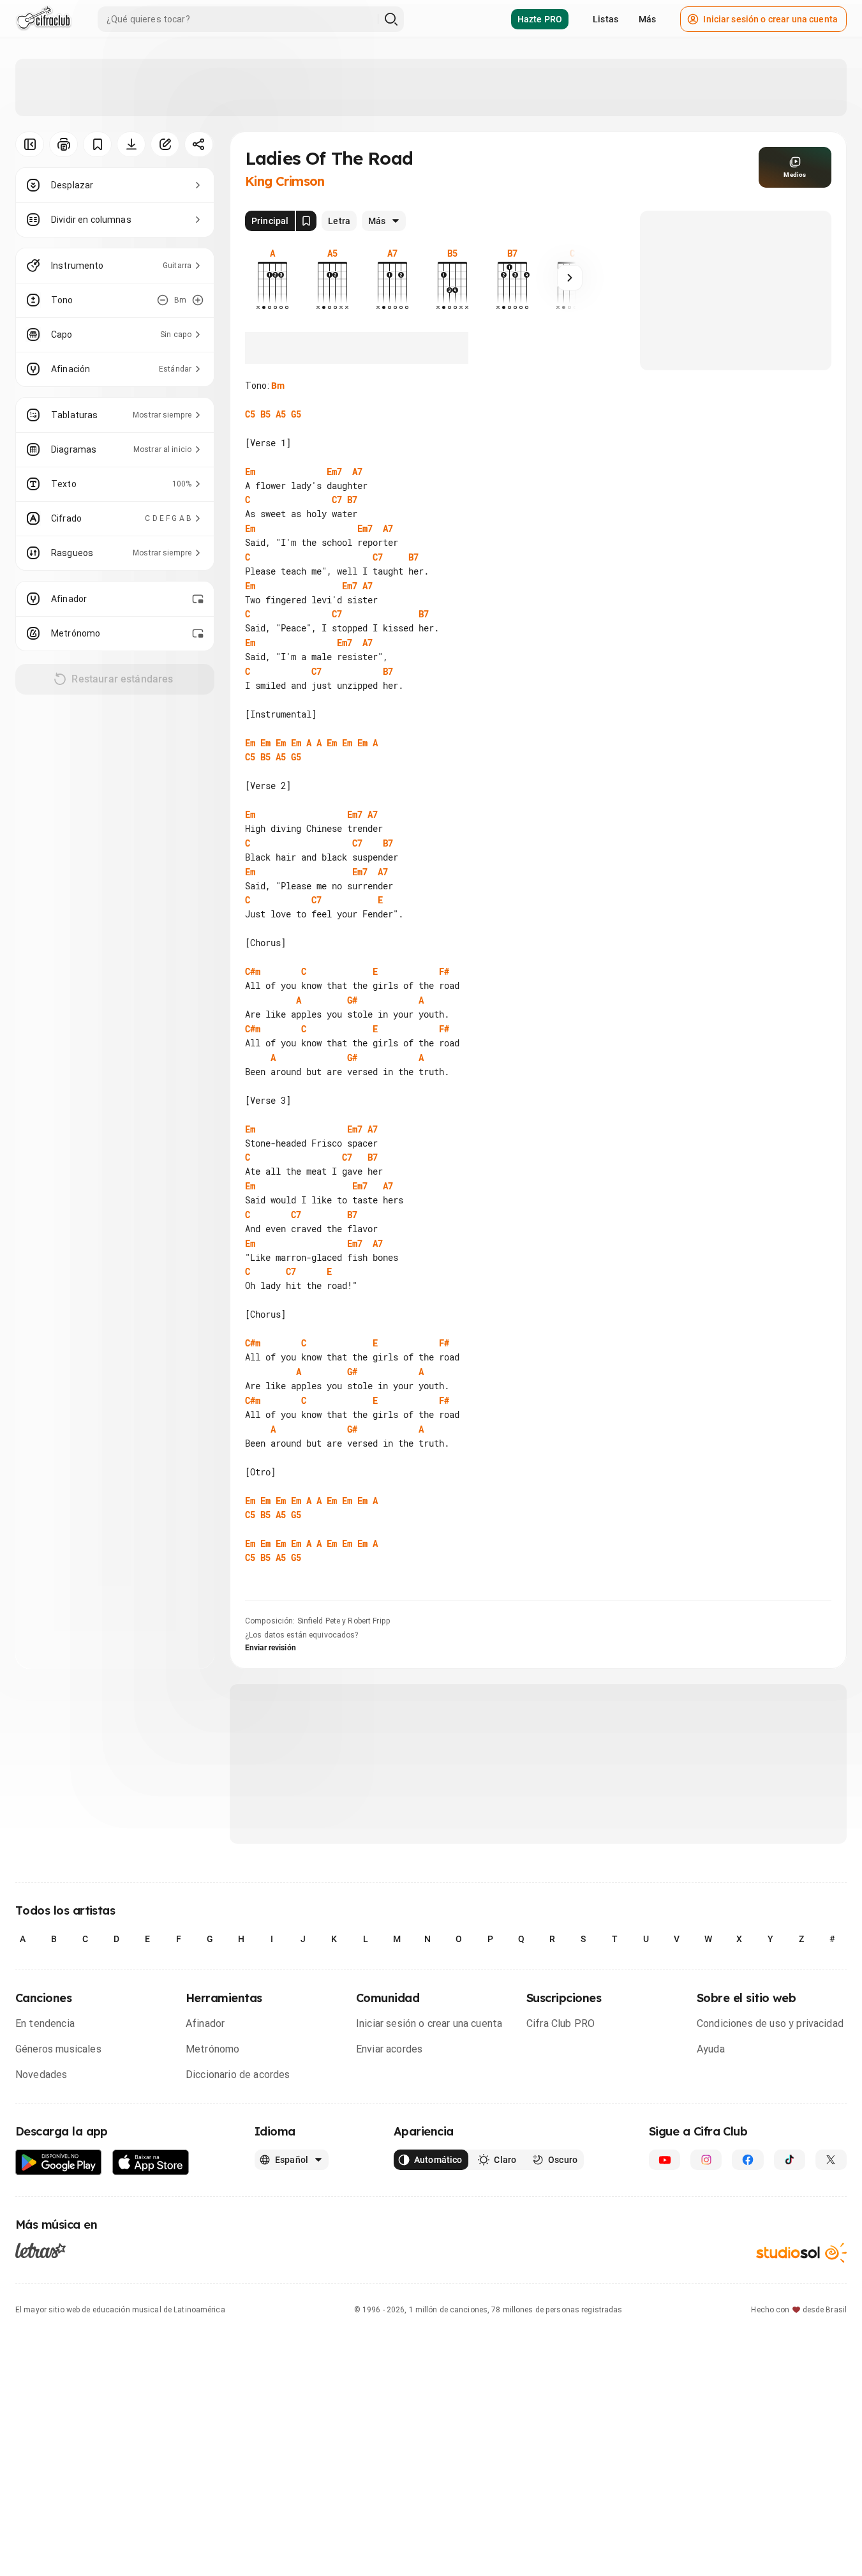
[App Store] (151, 2163)
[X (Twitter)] (831, 2160)
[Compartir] (199, 144)
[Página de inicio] (44, 19)
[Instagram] (706, 2160)
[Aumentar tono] (198, 300)
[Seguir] (570, 278)
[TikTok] (790, 2160)
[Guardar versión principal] (306, 221)
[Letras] (41, 2250)
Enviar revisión (271, 1648)
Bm (278, 386)
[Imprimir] (63, 144)
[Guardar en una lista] (97, 144)
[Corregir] (165, 144)
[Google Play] (59, 2163)
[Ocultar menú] (30, 144)
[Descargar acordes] (131, 144)
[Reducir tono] (163, 300)
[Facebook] (747, 2160)
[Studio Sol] (801, 2253)
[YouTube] (665, 2160)
